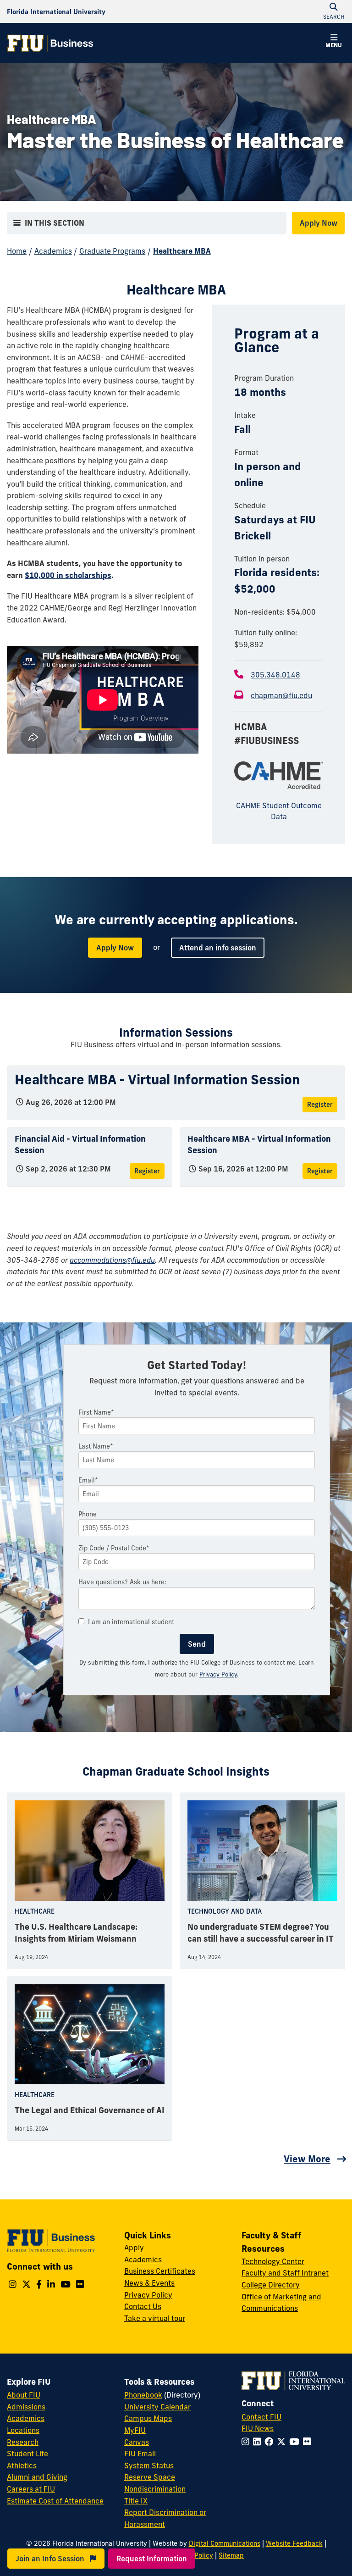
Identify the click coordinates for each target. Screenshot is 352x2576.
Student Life (27, 2454)
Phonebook (143, 2395)
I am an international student (131, 1622)
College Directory (271, 2285)
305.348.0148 (275, 675)
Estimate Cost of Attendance (55, 2501)
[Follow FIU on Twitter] (283, 2442)
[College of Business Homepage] (50, 43)
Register (320, 1105)
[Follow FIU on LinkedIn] (259, 2442)
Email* (88, 1480)
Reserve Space (150, 2477)
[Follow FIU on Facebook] (271, 2442)
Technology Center (273, 2261)
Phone (88, 1514)
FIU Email (140, 2454)
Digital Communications (225, 2543)
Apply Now (319, 223)
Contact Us (143, 2306)
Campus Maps (148, 2418)
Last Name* (96, 1446)
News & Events (149, 2283)
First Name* (96, 1412)
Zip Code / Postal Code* (114, 1548)
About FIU (24, 2395)
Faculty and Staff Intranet (285, 2273)
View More (307, 2159)
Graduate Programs (112, 251)
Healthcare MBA (182, 251)
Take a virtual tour (155, 2318)
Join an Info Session (51, 2559)
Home (17, 251)
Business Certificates (160, 2271)
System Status (149, 2465)
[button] (334, 42)
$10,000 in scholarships (68, 575)
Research (23, 2442)
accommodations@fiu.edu (112, 1260)
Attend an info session (218, 948)
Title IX (136, 2501)
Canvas (137, 2442)
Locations (23, 2430)
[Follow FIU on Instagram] (247, 2442)
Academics (53, 251)
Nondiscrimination (155, 2489)
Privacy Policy (218, 1674)
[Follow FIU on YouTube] (296, 2442)
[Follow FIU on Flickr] (309, 2442)
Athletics (22, 2465)
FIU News (258, 2428)
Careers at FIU (31, 2489)
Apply (134, 2248)
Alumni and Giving (37, 2477)
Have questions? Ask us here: (122, 1582)
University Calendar (157, 2407)
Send (197, 1644)
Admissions (26, 2407)
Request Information (152, 2559)
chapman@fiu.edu (281, 695)
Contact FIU (261, 2417)
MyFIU (135, 2430)
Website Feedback (294, 2543)
